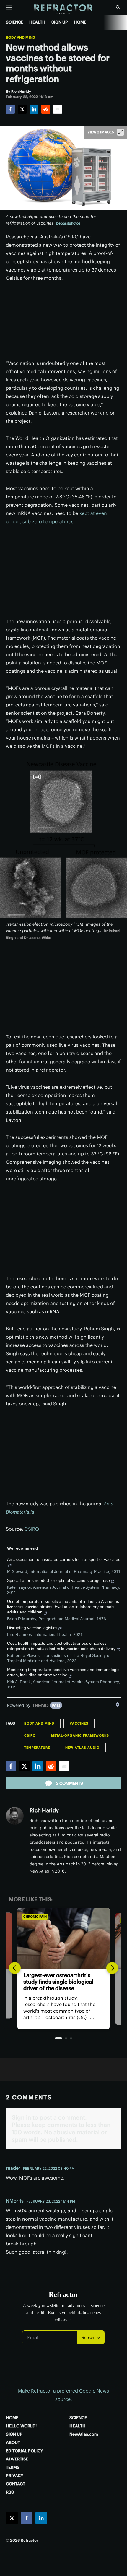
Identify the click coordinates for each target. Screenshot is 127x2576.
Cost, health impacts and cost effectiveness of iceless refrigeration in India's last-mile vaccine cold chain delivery (61, 1646)
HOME (80, 22)
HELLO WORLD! (21, 2426)
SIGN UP (60, 22)
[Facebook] (10, 109)
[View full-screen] (121, 132)
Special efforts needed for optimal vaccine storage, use (58, 1580)
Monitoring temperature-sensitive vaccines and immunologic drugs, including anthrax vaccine (63, 1672)
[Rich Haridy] (15, 1816)
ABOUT (13, 2442)
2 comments (70, 1783)
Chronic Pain (35, 1917)
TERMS (13, 2467)
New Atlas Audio (82, 1748)
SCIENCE (15, 22)
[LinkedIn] (34, 109)
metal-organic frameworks (80, 1735)
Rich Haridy (44, 1810)
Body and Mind (21, 38)
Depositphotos (68, 223)
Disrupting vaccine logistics (32, 1628)
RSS (10, 2492)
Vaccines (79, 1723)
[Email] (58, 109)
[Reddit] (46, 109)
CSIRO (32, 1529)
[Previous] (15, 1968)
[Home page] (64, 10)
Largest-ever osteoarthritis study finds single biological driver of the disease (58, 1982)
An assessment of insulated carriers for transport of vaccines (64, 1559)
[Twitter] (22, 109)
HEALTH (37, 22)
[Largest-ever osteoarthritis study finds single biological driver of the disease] (63, 1939)
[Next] (112, 1968)
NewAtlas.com (84, 2434)
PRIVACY (15, 2476)
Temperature (37, 1748)
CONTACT (16, 2484)
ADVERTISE (17, 2459)
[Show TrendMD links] (118, 1704)
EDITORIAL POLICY (25, 2451)
